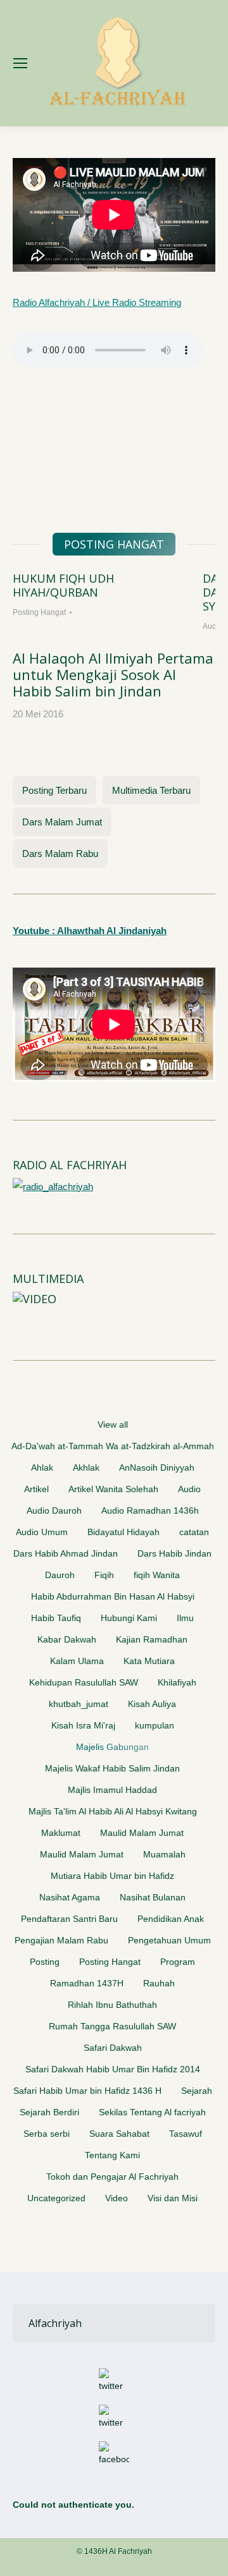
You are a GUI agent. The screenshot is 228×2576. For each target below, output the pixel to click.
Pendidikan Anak (171, 1919)
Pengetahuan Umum (169, 1940)
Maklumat (61, 1833)
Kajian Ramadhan (152, 1639)
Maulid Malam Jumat (142, 1833)
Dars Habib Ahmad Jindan (66, 1553)
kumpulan (155, 1725)
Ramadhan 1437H (87, 1983)
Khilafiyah (177, 1682)
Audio (189, 1489)
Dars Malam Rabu (60, 854)
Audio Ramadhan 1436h (150, 1510)
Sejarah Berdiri (49, 2112)
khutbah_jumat (79, 1704)
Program (178, 1962)
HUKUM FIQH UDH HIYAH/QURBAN (63, 585)
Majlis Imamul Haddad (112, 1790)
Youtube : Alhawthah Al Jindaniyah (90, 931)
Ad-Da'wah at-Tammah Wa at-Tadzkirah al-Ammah (113, 1446)
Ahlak (42, 1467)
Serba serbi (47, 2134)
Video (117, 2198)
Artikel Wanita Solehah (113, 1489)
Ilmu (185, 1618)
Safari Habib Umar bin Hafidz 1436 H (87, 2091)
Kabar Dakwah (67, 1639)
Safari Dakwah (113, 2048)
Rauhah (159, 1983)
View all (113, 1425)
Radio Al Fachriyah (70, 1165)
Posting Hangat (39, 612)
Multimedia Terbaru (151, 790)
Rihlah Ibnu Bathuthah (112, 2005)
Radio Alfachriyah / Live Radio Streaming (97, 302)
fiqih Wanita (157, 1575)
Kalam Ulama (77, 1661)
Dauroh (60, 1575)
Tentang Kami (112, 2155)
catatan (194, 1532)
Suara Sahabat (119, 2134)
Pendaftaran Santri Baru (69, 1919)
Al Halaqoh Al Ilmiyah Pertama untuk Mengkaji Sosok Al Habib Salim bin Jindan (113, 674)
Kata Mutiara (149, 1661)
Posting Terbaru (54, 790)
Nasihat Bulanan (153, 1897)
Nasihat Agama (70, 1897)
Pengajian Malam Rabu (61, 1940)
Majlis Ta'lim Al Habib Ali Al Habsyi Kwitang (113, 1811)
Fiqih (104, 1575)
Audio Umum (42, 1532)
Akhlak (86, 1467)
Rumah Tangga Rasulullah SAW (112, 2026)
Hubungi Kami (129, 1618)
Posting (45, 1962)
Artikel (36, 1489)
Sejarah (197, 2091)
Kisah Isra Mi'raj (83, 1725)
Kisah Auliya (152, 1704)
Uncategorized (56, 2198)
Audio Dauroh (54, 1510)
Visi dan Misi (173, 2198)
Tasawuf (186, 2134)
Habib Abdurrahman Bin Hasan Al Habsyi (113, 1596)
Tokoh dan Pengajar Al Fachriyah (112, 2177)
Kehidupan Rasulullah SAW (84, 1682)
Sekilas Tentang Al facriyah (152, 2112)
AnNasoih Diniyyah (157, 1467)
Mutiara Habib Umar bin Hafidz (112, 1876)
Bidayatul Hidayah (123, 1532)
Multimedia (48, 1279)
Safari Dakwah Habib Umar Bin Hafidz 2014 (113, 2069)
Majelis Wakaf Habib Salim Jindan (112, 1768)
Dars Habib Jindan (174, 1553)
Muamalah (164, 1854)
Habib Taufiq (56, 1618)
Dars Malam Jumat (62, 822)
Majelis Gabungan (112, 1747)
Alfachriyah (55, 2323)
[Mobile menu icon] (20, 63)
